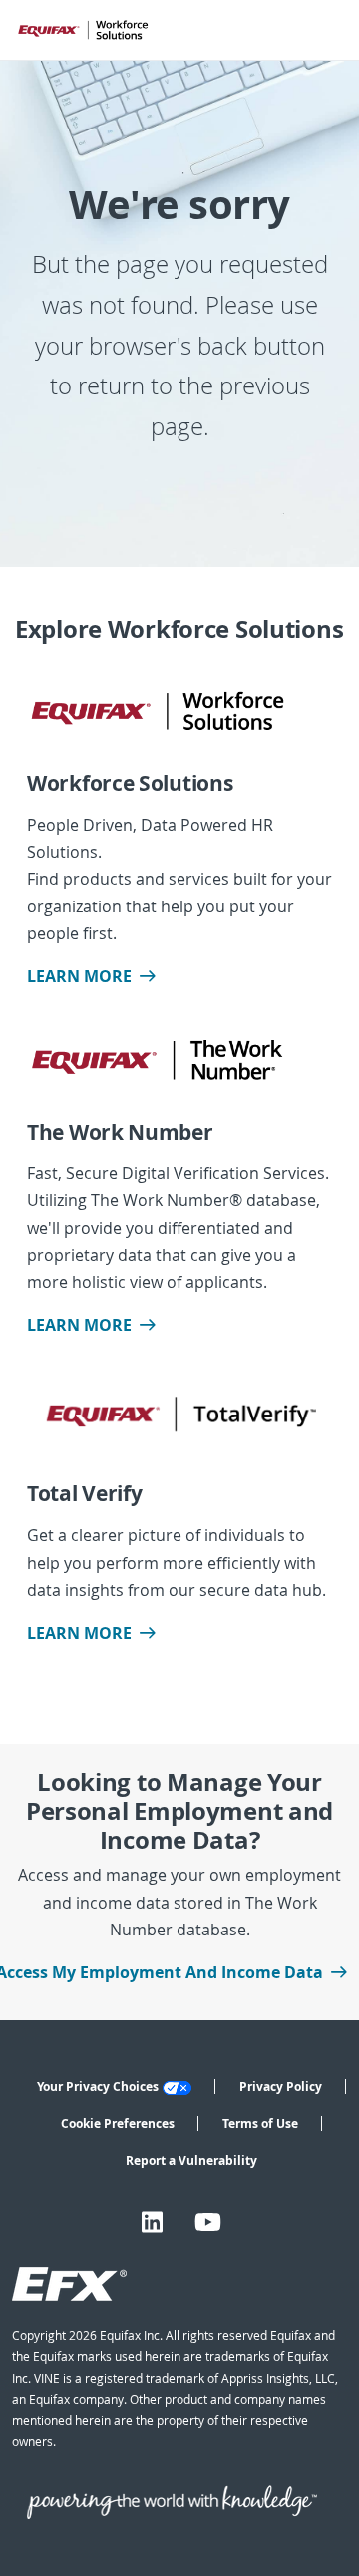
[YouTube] (208, 2223)
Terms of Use (260, 2123)
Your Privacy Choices (98, 2086)
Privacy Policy (281, 2086)
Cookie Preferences (118, 2123)
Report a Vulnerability (191, 2160)
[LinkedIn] (152, 2223)
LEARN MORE (79, 976)
